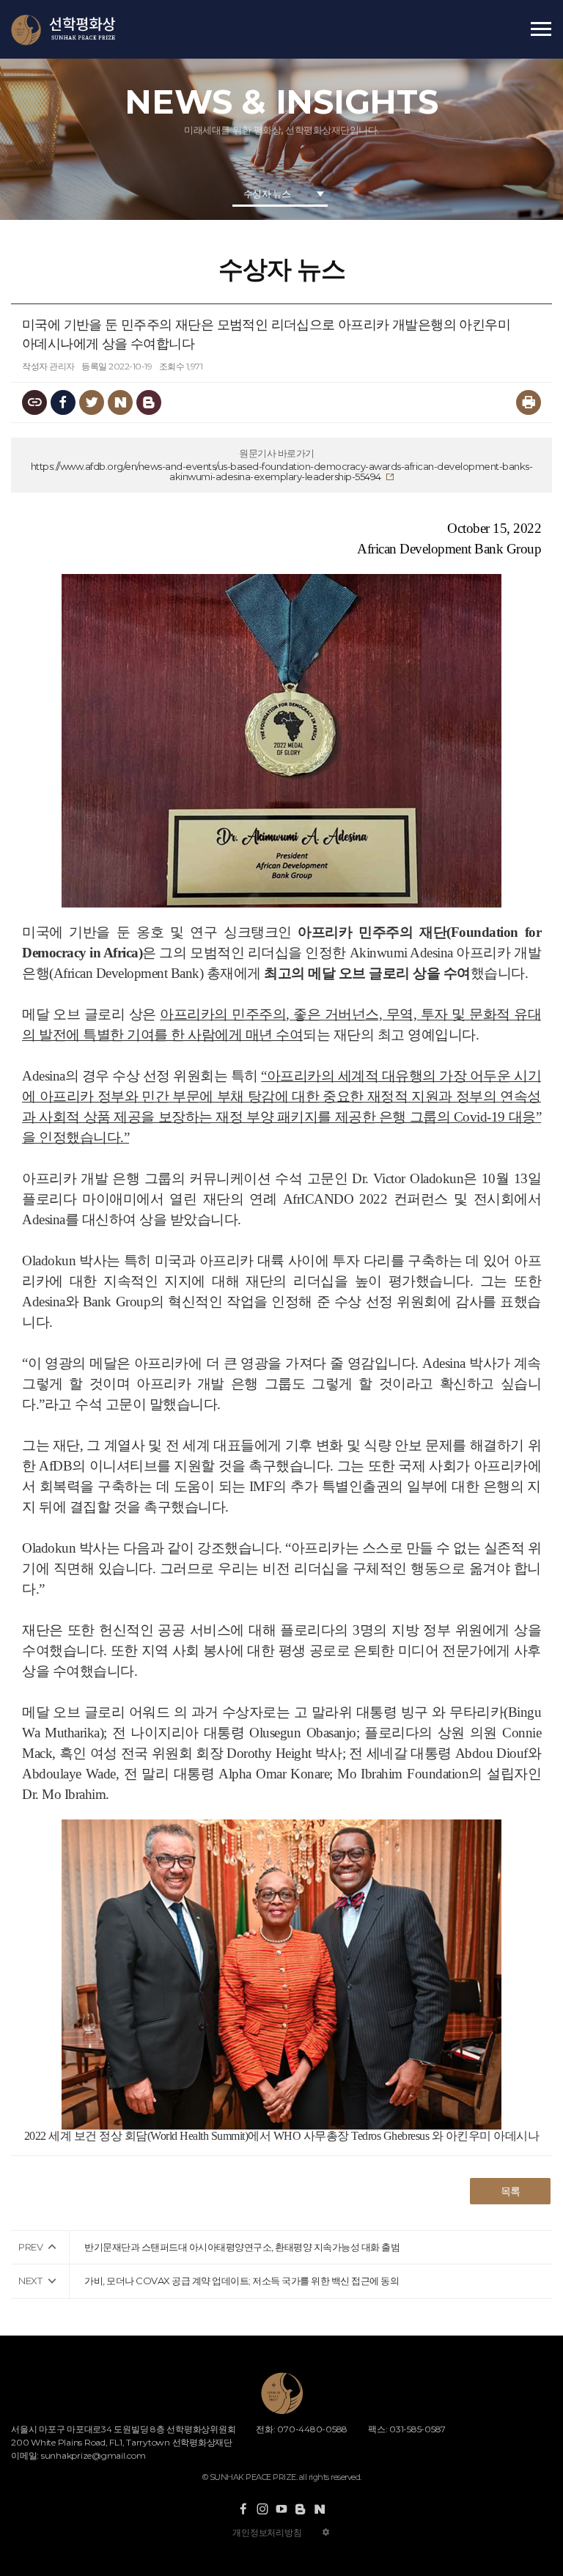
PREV (30, 2247)
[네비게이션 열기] (541, 29)
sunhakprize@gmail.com (93, 2455)
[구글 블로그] (301, 2509)
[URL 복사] (34, 402)
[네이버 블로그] (320, 2509)
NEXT (30, 2281)
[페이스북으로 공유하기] (63, 402)
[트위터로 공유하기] (92, 402)
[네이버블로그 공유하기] (120, 402)
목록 (511, 2191)
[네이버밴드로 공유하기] (149, 402)
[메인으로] (63, 30)
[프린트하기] (529, 402)
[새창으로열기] (243, 2509)
